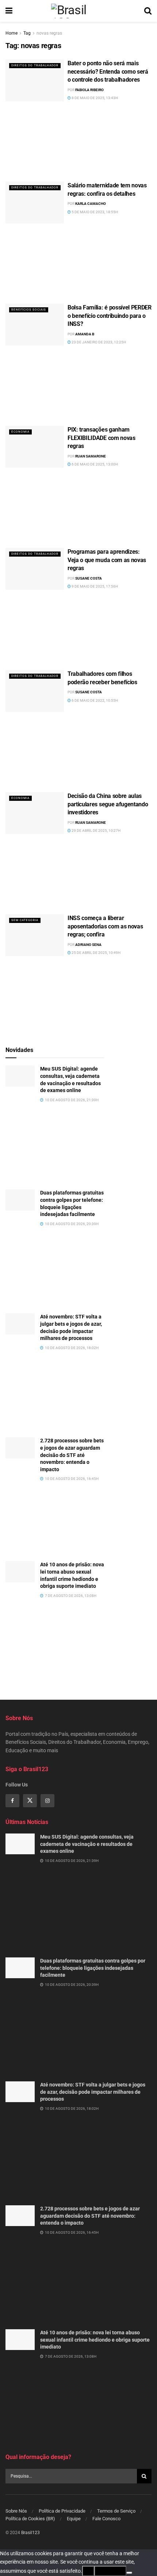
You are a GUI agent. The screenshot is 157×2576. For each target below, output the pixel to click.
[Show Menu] (9, 11)
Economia (20, 432)
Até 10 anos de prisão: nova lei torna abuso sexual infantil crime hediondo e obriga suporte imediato (95, 2340)
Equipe (74, 2519)
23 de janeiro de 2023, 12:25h (98, 342)
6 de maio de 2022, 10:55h (94, 700)
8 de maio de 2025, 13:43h (94, 98)
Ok (88, 2571)
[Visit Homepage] (78, 11)
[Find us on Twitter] (30, 1801)
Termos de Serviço (116, 2511)
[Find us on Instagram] (47, 1801)
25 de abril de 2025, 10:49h (96, 953)
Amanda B (85, 334)
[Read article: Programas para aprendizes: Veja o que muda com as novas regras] (35, 569)
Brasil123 (30, 2533)
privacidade (110, 2571)
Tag (27, 33)
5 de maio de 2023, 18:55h (94, 212)
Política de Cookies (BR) (30, 2519)
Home (12, 33)
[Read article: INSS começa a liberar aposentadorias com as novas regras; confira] (35, 935)
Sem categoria (25, 920)
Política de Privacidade (62, 2511)
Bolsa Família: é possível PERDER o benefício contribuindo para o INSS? (110, 316)
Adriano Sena (88, 945)
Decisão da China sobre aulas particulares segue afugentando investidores (108, 804)
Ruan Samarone (91, 456)
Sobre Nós (16, 2511)
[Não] (129, 2573)
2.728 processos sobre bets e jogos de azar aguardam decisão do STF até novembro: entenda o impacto (72, 1455)
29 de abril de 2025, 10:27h (96, 831)
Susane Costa (89, 578)
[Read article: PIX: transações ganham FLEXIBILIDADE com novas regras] (35, 447)
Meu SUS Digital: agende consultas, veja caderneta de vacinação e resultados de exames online (87, 1844)
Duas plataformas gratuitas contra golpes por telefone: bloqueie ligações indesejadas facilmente (93, 1968)
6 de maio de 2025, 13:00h (94, 464)
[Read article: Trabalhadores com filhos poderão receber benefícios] (35, 691)
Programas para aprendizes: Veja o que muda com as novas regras (107, 560)
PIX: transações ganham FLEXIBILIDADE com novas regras (102, 438)
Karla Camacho (91, 204)
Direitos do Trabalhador (35, 65)
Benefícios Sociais (29, 310)
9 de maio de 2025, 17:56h (94, 586)
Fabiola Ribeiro (89, 90)
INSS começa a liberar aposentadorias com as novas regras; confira (105, 926)
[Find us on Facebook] (12, 1801)
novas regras (49, 33)
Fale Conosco (106, 2519)
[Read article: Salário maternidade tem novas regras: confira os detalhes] (35, 202)
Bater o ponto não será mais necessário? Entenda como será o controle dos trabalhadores (108, 71)
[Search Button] (148, 11)
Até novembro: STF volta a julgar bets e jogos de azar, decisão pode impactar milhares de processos (93, 2092)
